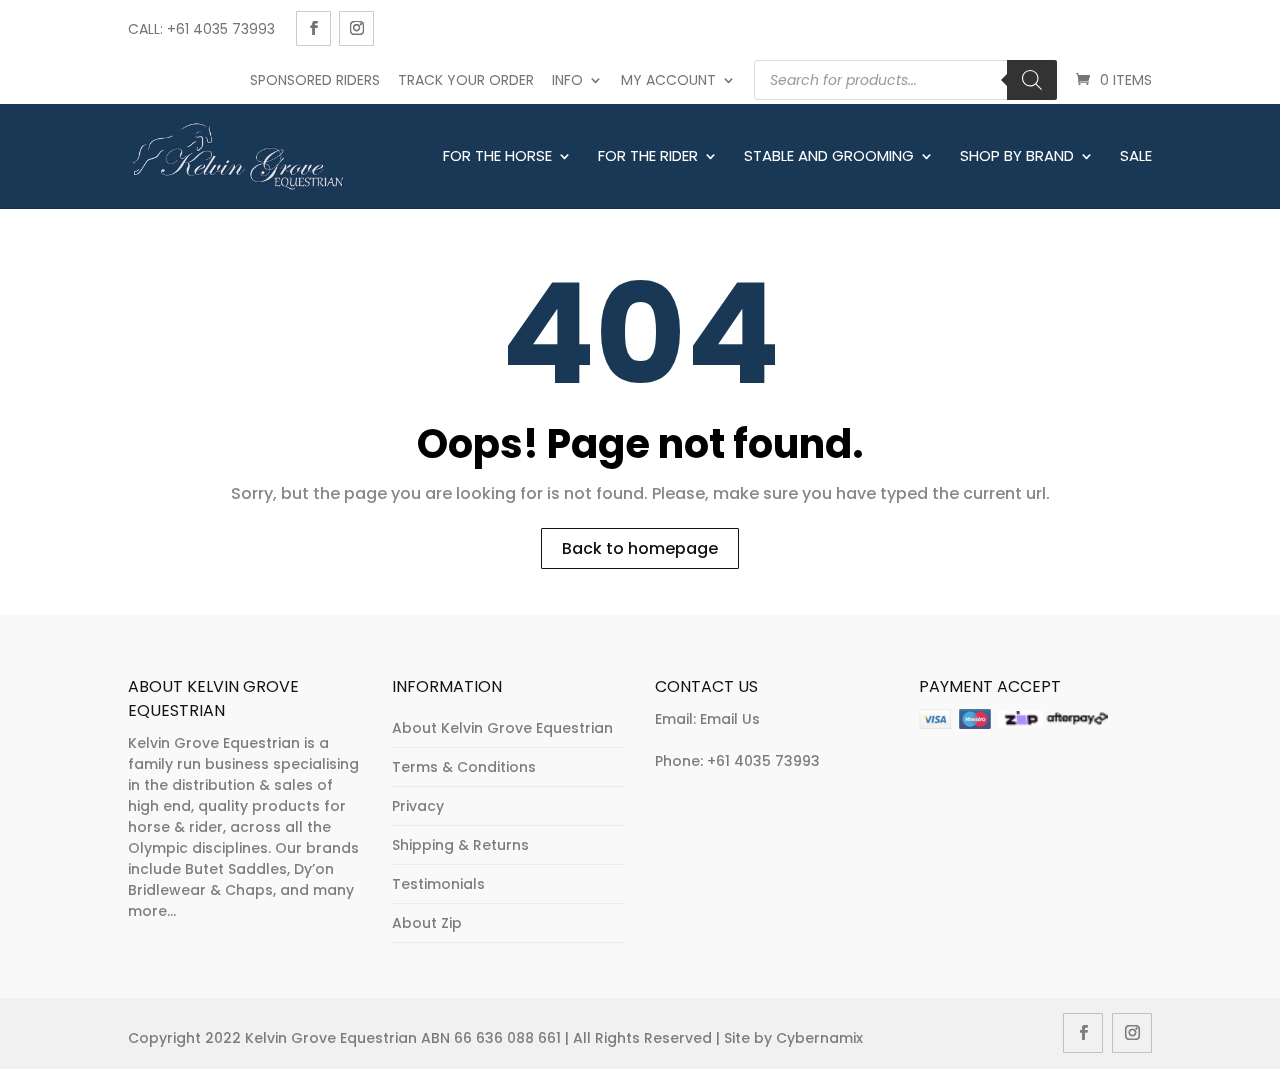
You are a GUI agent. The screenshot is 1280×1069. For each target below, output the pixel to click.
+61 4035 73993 (763, 761)
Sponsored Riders (315, 80)
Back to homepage (640, 548)
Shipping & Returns (460, 845)
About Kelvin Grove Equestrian (502, 728)
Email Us (730, 719)
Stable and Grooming (829, 157)
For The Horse (497, 157)
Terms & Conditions (464, 767)
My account (668, 80)
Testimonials (438, 884)
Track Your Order (466, 80)
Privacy (418, 806)
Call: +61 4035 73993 (201, 29)
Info (567, 80)
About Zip (427, 923)
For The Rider (648, 157)
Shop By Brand (1017, 157)
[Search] (1032, 80)
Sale (1136, 157)
